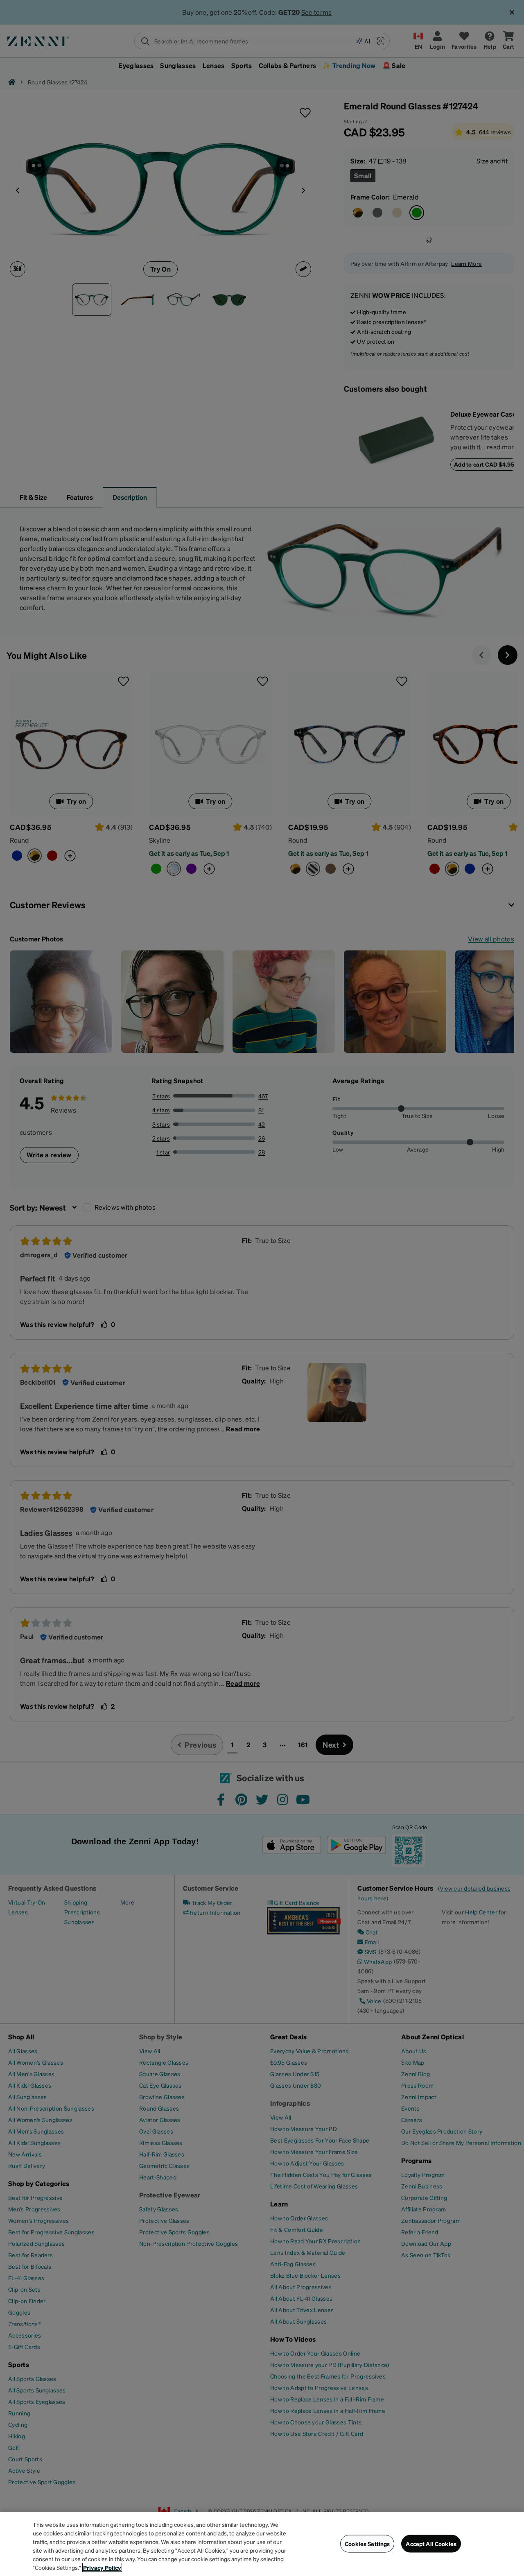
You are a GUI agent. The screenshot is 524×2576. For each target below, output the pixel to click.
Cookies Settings (367, 2544)
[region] (262, 2544)
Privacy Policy (102, 2567)
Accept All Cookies (431, 2544)
